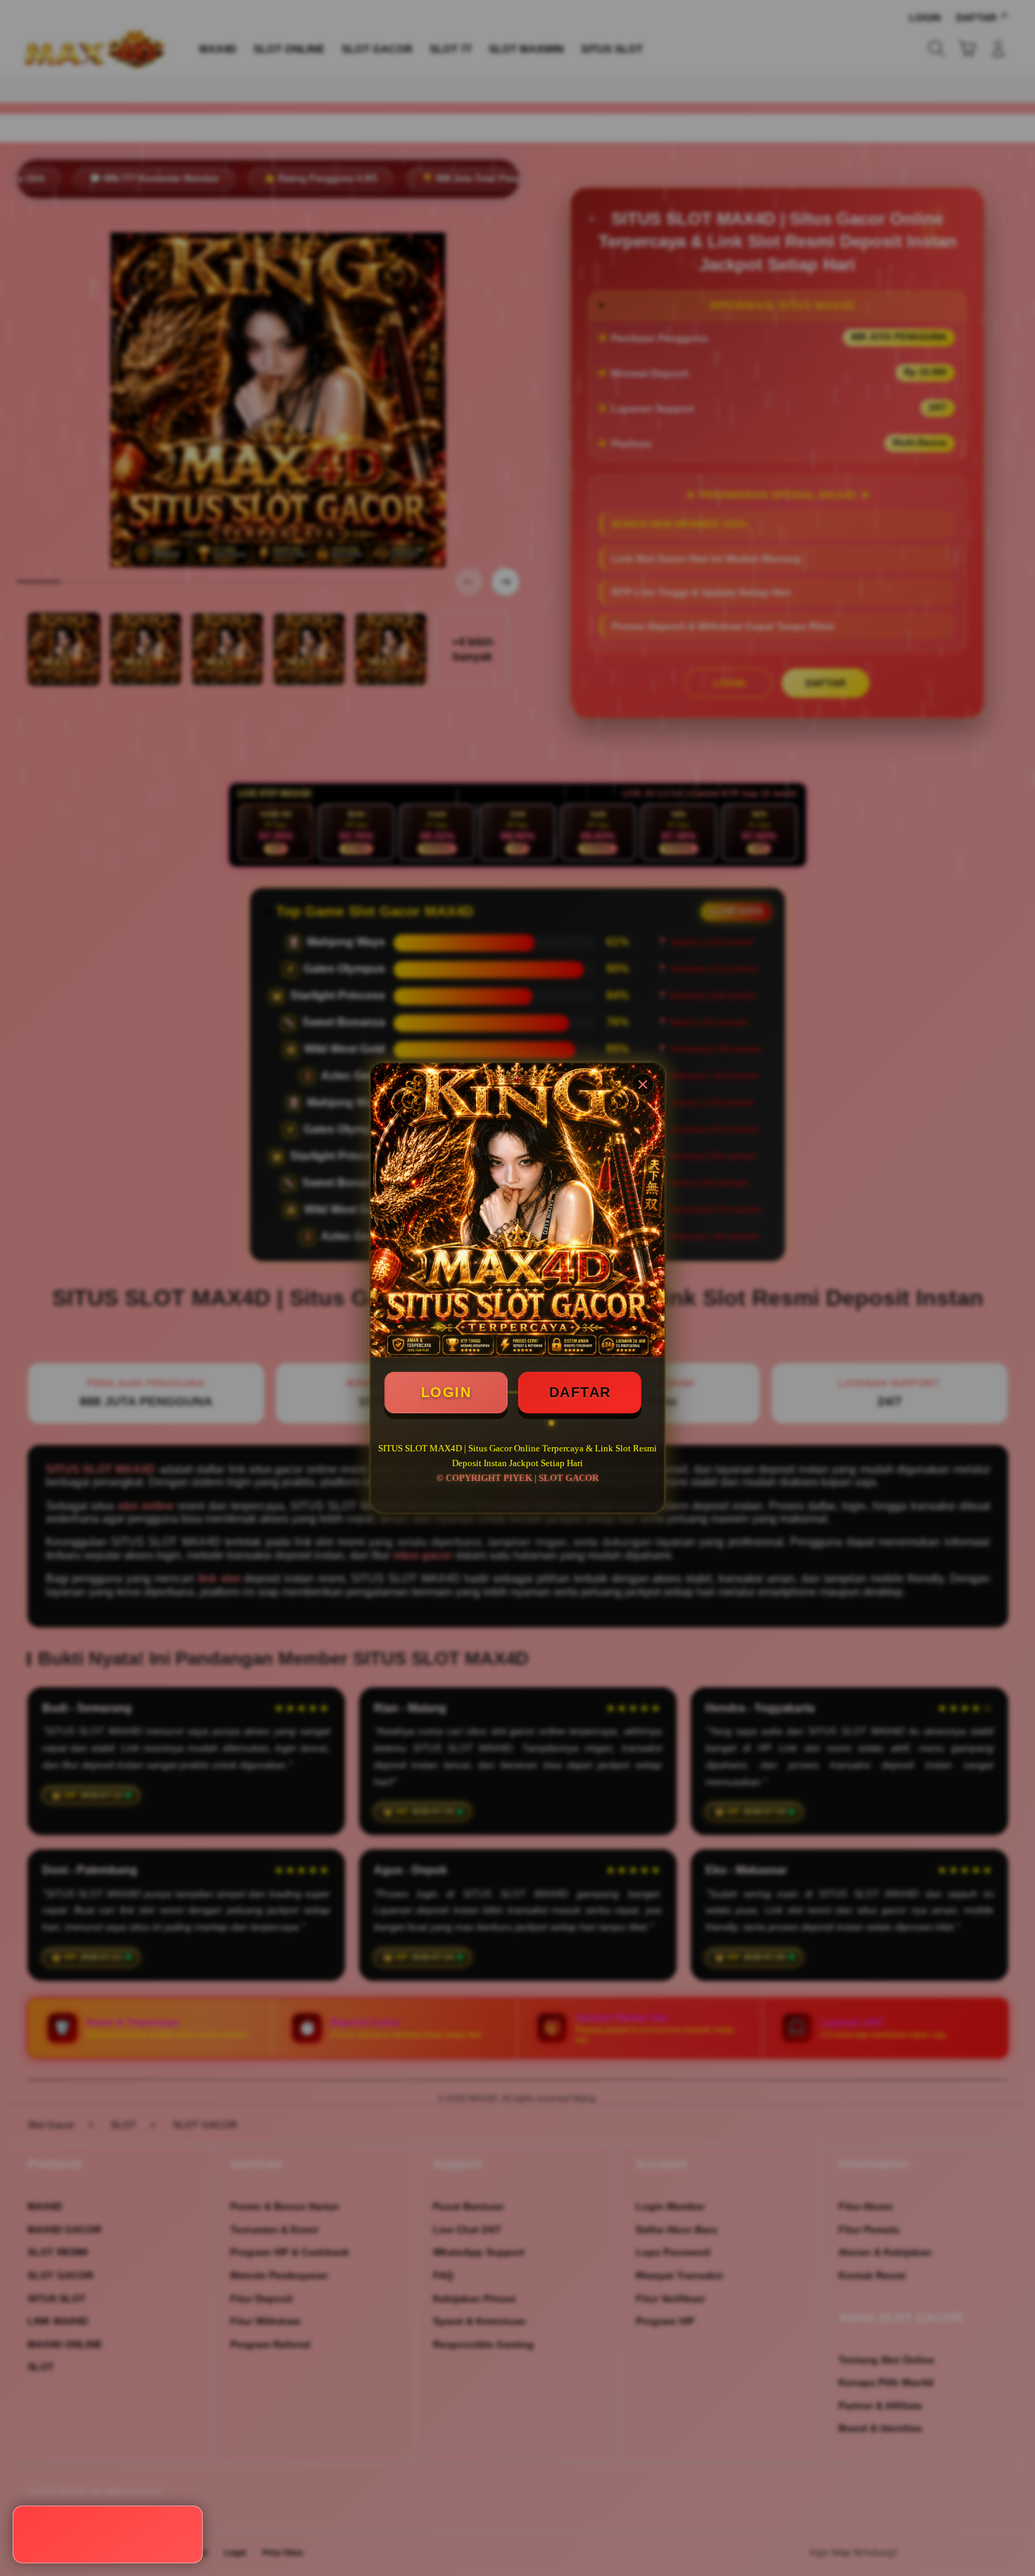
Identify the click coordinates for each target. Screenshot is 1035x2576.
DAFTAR (580, 1392)
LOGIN (446, 1392)
